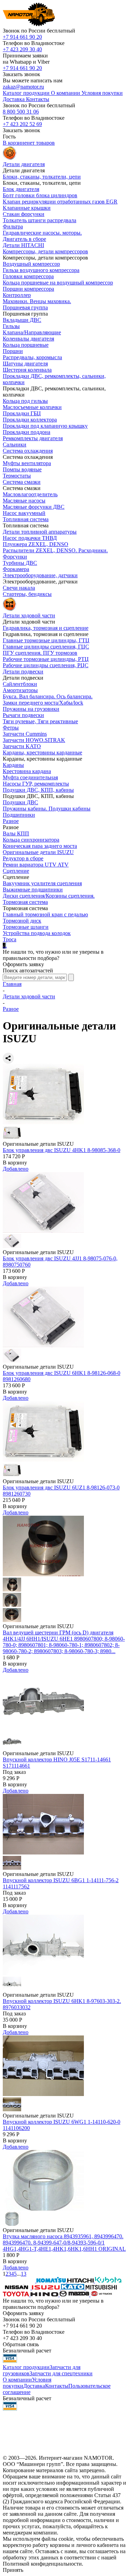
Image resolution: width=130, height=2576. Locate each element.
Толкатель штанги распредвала (40, 220)
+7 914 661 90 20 (22, 37)
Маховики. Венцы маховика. (37, 301)
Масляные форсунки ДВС (34, 507)
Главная (12, 984)
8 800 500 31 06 (21, 112)
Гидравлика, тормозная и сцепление (46, 628)
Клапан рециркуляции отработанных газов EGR (60, 202)
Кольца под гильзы (25, 401)
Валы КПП (16, 833)
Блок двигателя (21, 189)
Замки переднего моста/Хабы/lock (43, 703)
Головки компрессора (28, 276)
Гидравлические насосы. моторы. (42, 233)
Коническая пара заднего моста (40, 846)
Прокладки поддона (27, 432)
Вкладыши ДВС (22, 320)
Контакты (57, 2386)
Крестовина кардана (27, 771)
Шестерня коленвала (27, 370)
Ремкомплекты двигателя (33, 438)
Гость (9, 137)
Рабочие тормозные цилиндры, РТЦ (46, 659)
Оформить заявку (23, 964)
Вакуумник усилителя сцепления (42, 883)
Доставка (34, 2386)
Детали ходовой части (29, 996)
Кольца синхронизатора (31, 840)
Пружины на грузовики (31, 709)
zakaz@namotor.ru (23, 87)
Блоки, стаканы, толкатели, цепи (42, 177)
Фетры (11, 728)
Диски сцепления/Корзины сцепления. (49, 896)
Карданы (13, 765)
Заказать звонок (21, 74)
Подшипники (19, 815)
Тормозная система (25, 902)
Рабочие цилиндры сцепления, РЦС (46, 665)
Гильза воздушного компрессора (41, 270)
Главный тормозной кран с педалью (45, 914)
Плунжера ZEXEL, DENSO (36, 544)
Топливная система (26, 519)
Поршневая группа (25, 307)
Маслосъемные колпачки (32, 407)
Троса (10, 939)
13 (24, 2274)
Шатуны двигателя (25, 364)
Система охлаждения (28, 451)
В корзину (15, 1163)
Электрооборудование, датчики (40, 575)
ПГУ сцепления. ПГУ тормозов (40, 653)
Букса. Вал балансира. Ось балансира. (48, 696)
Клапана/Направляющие (32, 332)
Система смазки (22, 482)
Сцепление (16, 871)
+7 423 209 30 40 (22, 49)
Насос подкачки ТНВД (30, 538)
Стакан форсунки (24, 214)
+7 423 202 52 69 (22, 124)
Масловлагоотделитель (30, 494)
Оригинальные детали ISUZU (38, 852)
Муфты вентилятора (27, 463)
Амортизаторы (20, 690)
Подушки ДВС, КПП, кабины (38, 790)
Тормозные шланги (26, 927)
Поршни (13, 351)
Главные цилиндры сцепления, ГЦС (46, 647)
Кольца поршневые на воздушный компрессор (58, 283)
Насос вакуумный (24, 513)
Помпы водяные (22, 469)
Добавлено (16, 1169)
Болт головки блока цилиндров (40, 195)
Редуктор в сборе (23, 858)
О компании (17, 2380)
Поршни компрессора (28, 289)
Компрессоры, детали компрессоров (45, 251)
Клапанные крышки (27, 208)
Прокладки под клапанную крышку (45, 426)
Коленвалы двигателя (28, 339)
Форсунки (15, 557)
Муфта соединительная (30, 777)
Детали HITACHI (23, 245)
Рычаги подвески (23, 715)
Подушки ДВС (20, 802)
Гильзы (11, 326)
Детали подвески (23, 672)
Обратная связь (21, 2344)
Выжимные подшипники (33, 890)
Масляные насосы (24, 501)
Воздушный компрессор (31, 264)
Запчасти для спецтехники (61, 2373)
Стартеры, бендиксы (27, 594)
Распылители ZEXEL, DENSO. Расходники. (55, 550)
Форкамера (16, 569)
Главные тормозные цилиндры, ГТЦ (46, 640)
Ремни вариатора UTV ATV (36, 865)
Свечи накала (19, 588)
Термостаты (17, 476)
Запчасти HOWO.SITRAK (34, 740)
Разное (11, 821)
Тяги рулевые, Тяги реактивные (40, 721)
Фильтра (13, 226)
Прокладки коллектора (30, 420)
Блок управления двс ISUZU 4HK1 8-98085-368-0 (62, 1150)
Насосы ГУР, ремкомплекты (36, 784)
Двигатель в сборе (24, 239)
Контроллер (17, 295)
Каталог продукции (26, 2367)
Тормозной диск (22, 921)
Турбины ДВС (20, 563)
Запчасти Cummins (25, 734)
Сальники (15, 445)
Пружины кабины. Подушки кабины (47, 809)
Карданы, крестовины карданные (42, 752)
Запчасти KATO (22, 746)
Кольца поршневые (26, 345)
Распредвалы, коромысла (32, 357)
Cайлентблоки (20, 684)
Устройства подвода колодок (37, 933)
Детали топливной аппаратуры (40, 532)
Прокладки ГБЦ (22, 413)
